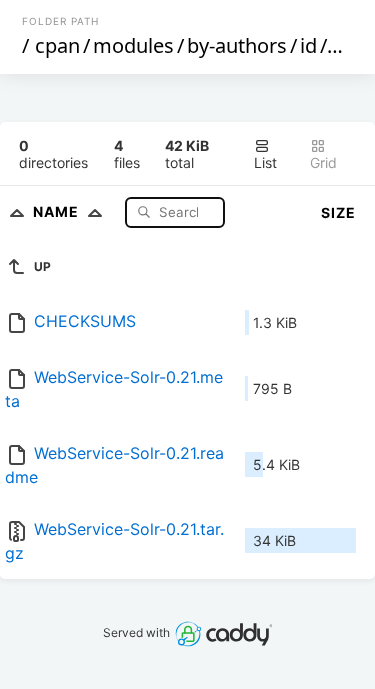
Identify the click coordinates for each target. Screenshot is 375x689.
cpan (57, 45)
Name (58, 211)
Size (338, 212)
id (308, 45)
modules (133, 45)
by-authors (237, 45)
